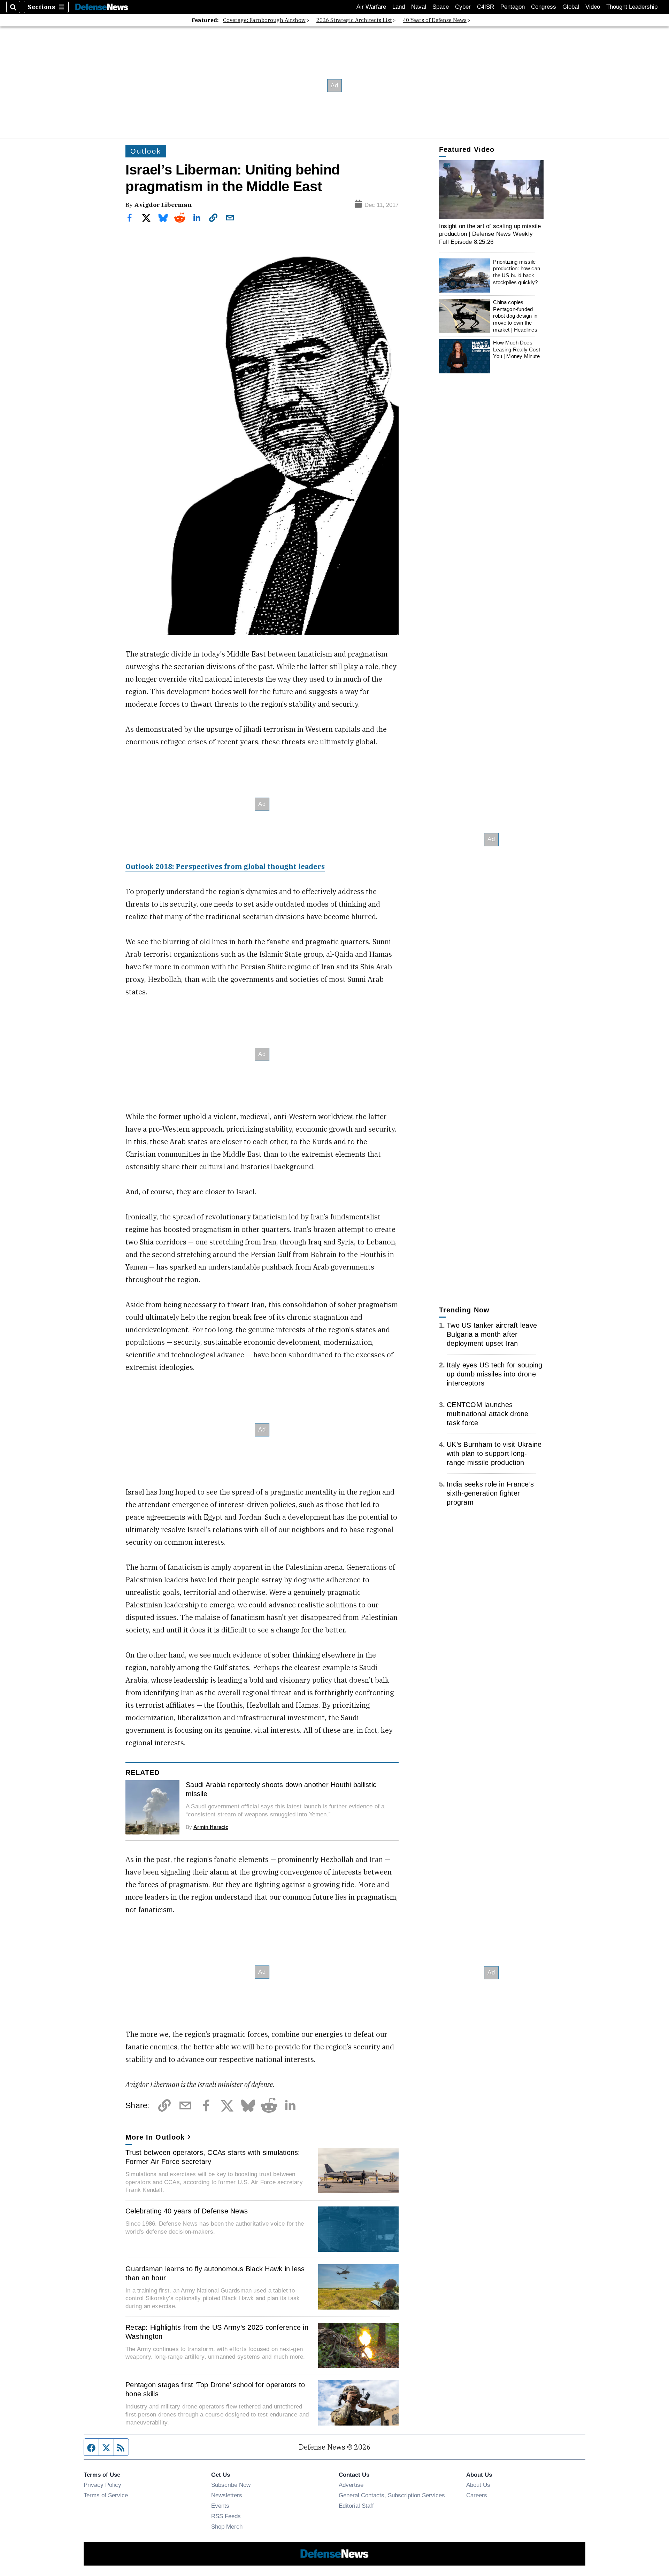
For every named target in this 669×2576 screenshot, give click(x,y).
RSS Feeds (226, 2516)
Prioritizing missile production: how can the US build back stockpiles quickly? (517, 272)
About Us (478, 2485)
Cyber (463, 7)
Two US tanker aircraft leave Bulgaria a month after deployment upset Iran (492, 1334)
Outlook (146, 151)
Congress (544, 7)
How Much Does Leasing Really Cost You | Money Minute (517, 349)
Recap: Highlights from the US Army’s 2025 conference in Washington (217, 2332)
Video (593, 7)
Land (399, 7)
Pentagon (513, 7)
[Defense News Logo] (102, 7)
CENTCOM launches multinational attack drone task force (488, 1414)
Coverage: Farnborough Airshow (264, 20)
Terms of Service (106, 2495)
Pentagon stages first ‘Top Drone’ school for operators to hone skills (215, 2389)
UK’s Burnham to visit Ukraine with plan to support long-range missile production (494, 1453)
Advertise (351, 2485)
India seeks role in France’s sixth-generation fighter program (490, 1493)
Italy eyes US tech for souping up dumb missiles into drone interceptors (495, 1374)
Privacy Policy (102, 2485)
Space (441, 7)
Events (220, 2506)
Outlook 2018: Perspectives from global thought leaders (225, 866)
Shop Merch (227, 2527)
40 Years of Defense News (435, 20)
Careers (477, 2495)
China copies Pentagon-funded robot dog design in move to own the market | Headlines (515, 316)
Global (571, 7)
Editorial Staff (356, 2506)
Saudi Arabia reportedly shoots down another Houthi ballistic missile (281, 1789)
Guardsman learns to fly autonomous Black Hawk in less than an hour (215, 2273)
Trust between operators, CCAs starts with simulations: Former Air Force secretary (213, 2157)
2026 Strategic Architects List (354, 20)
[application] (491, 190)
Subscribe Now (231, 2485)
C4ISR (486, 7)
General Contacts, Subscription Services (392, 2495)
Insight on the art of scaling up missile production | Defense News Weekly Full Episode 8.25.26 (490, 234)
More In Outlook (155, 2137)
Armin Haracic (211, 1827)
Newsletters (227, 2495)
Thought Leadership (632, 7)
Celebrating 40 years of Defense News (187, 2211)
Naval (419, 7)
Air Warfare (371, 7)
